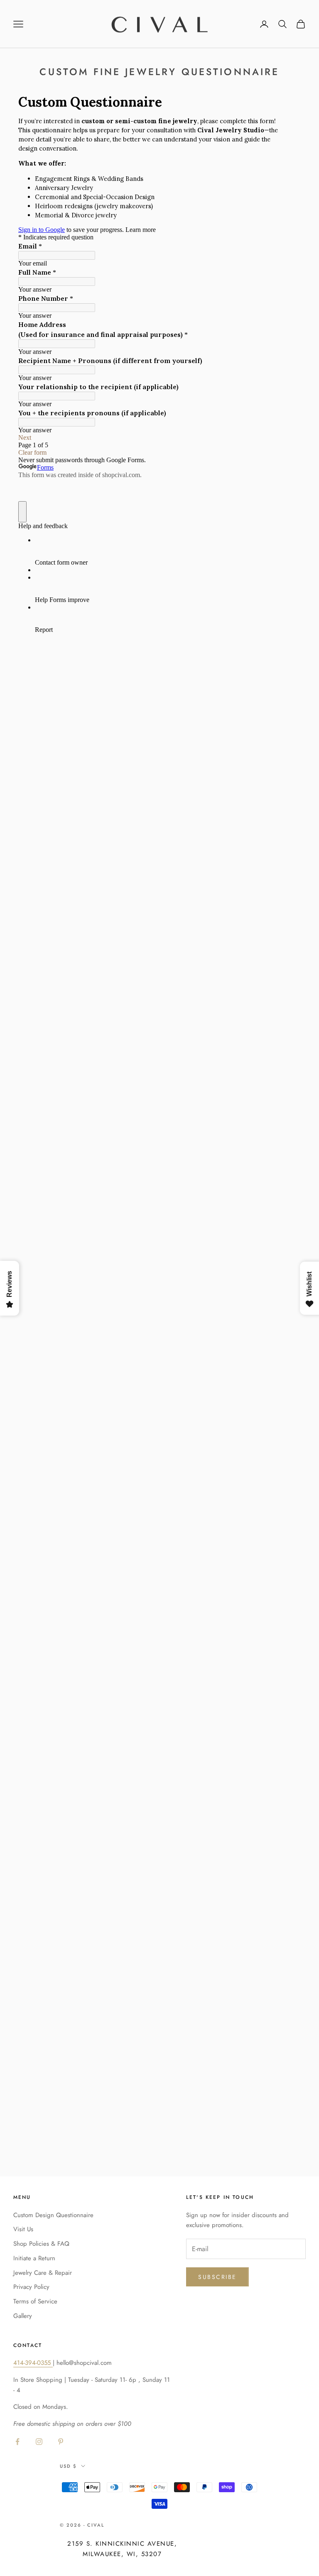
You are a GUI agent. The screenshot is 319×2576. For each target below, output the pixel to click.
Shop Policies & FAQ (41, 2244)
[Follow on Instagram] (39, 2442)
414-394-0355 (33, 2363)
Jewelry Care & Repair (43, 2273)
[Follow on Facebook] (17, 2442)
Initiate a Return (34, 2258)
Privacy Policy (31, 2287)
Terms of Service (35, 2301)
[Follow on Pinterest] (61, 2442)
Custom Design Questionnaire (53, 2215)
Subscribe (217, 2277)
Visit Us (23, 2229)
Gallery (23, 2316)
